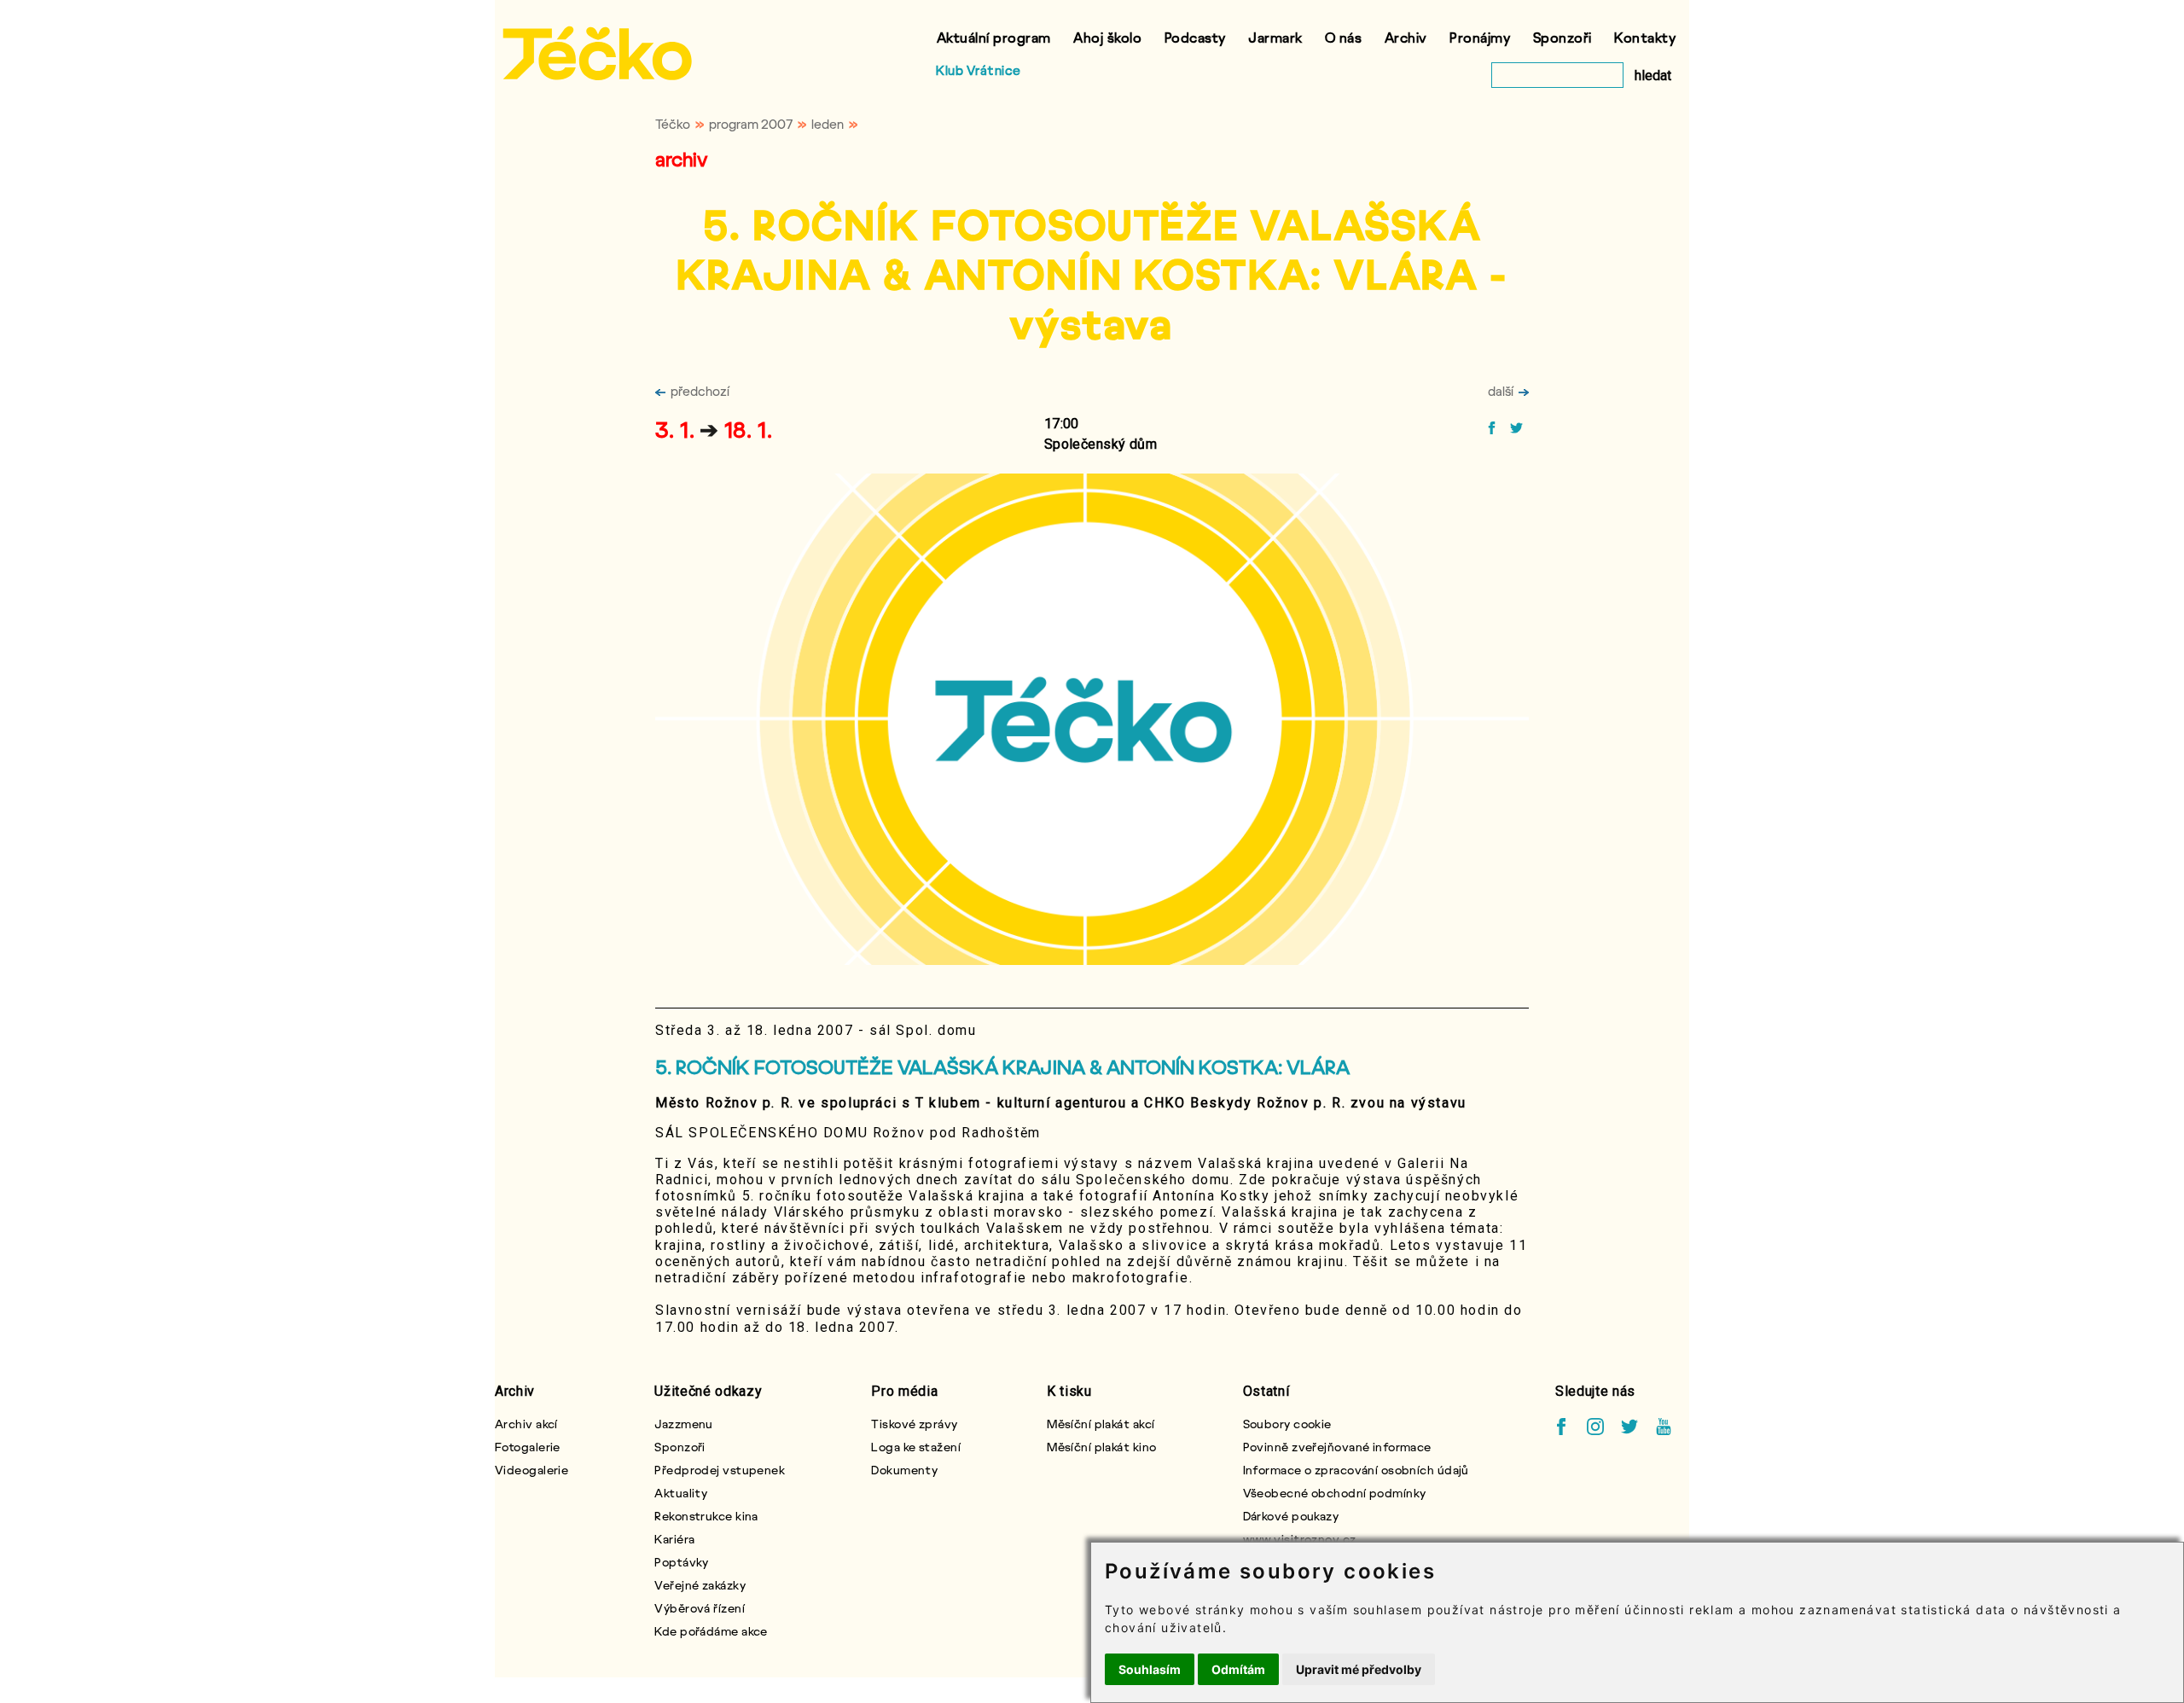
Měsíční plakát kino (1101, 1447)
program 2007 (751, 124)
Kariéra (674, 1539)
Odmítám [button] (1238, 1669)
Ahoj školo (1107, 37)
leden (828, 124)
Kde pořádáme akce (711, 1631)
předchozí (700, 391)
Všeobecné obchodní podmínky (1335, 1493)
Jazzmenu (684, 1424)
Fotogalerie (528, 1447)
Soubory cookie (1287, 1424)
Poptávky (682, 1562)
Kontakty (1645, 37)
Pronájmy (1480, 37)
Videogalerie (531, 1470)
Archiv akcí (526, 1424)
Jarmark (1275, 37)
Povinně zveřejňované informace (1337, 1447)
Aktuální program (994, 37)
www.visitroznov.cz (1300, 1539)
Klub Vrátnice (979, 70)
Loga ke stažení (916, 1447)
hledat (1653, 76)
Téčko (673, 124)
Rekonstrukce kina (706, 1516)
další (1501, 391)
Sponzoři (1562, 37)
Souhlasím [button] (1150, 1669)
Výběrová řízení (700, 1608)
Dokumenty (904, 1470)
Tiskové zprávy (914, 1424)
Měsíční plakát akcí (1101, 1424)
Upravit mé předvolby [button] (1359, 1669)
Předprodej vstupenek (720, 1470)
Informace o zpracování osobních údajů (1356, 1470)
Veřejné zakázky (700, 1585)
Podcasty (1195, 37)
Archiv (1406, 37)
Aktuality (681, 1493)
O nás (1344, 37)
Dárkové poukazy (1291, 1516)
